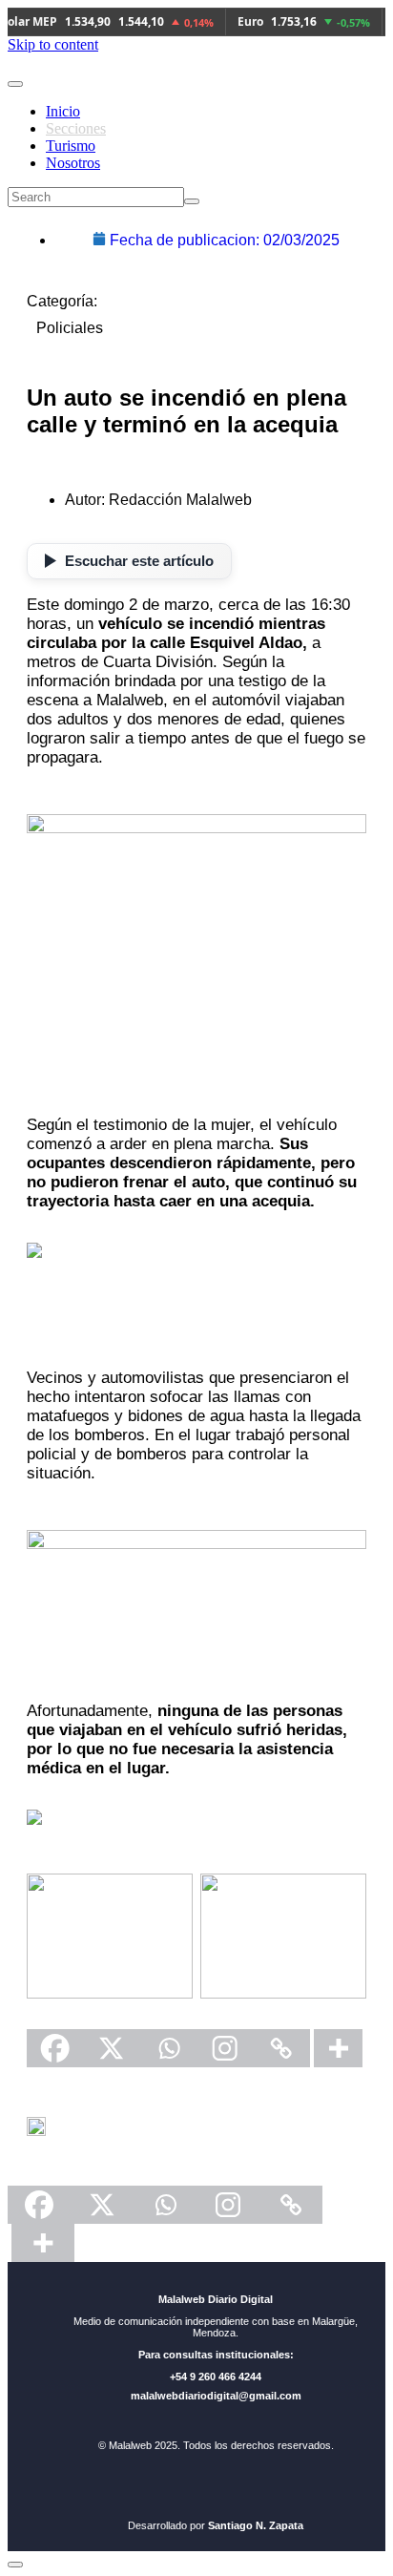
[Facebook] (55, 2048)
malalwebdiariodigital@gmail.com (216, 2396)
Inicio (63, 111)
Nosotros (73, 163)
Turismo (71, 146)
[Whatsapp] (168, 2048)
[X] (111, 2048)
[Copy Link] (281, 2048)
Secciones (76, 128)
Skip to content (53, 44)
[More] (338, 2048)
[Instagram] (225, 2048)
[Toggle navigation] (15, 84)
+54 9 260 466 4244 (216, 2377)
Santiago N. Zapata (256, 2525)
